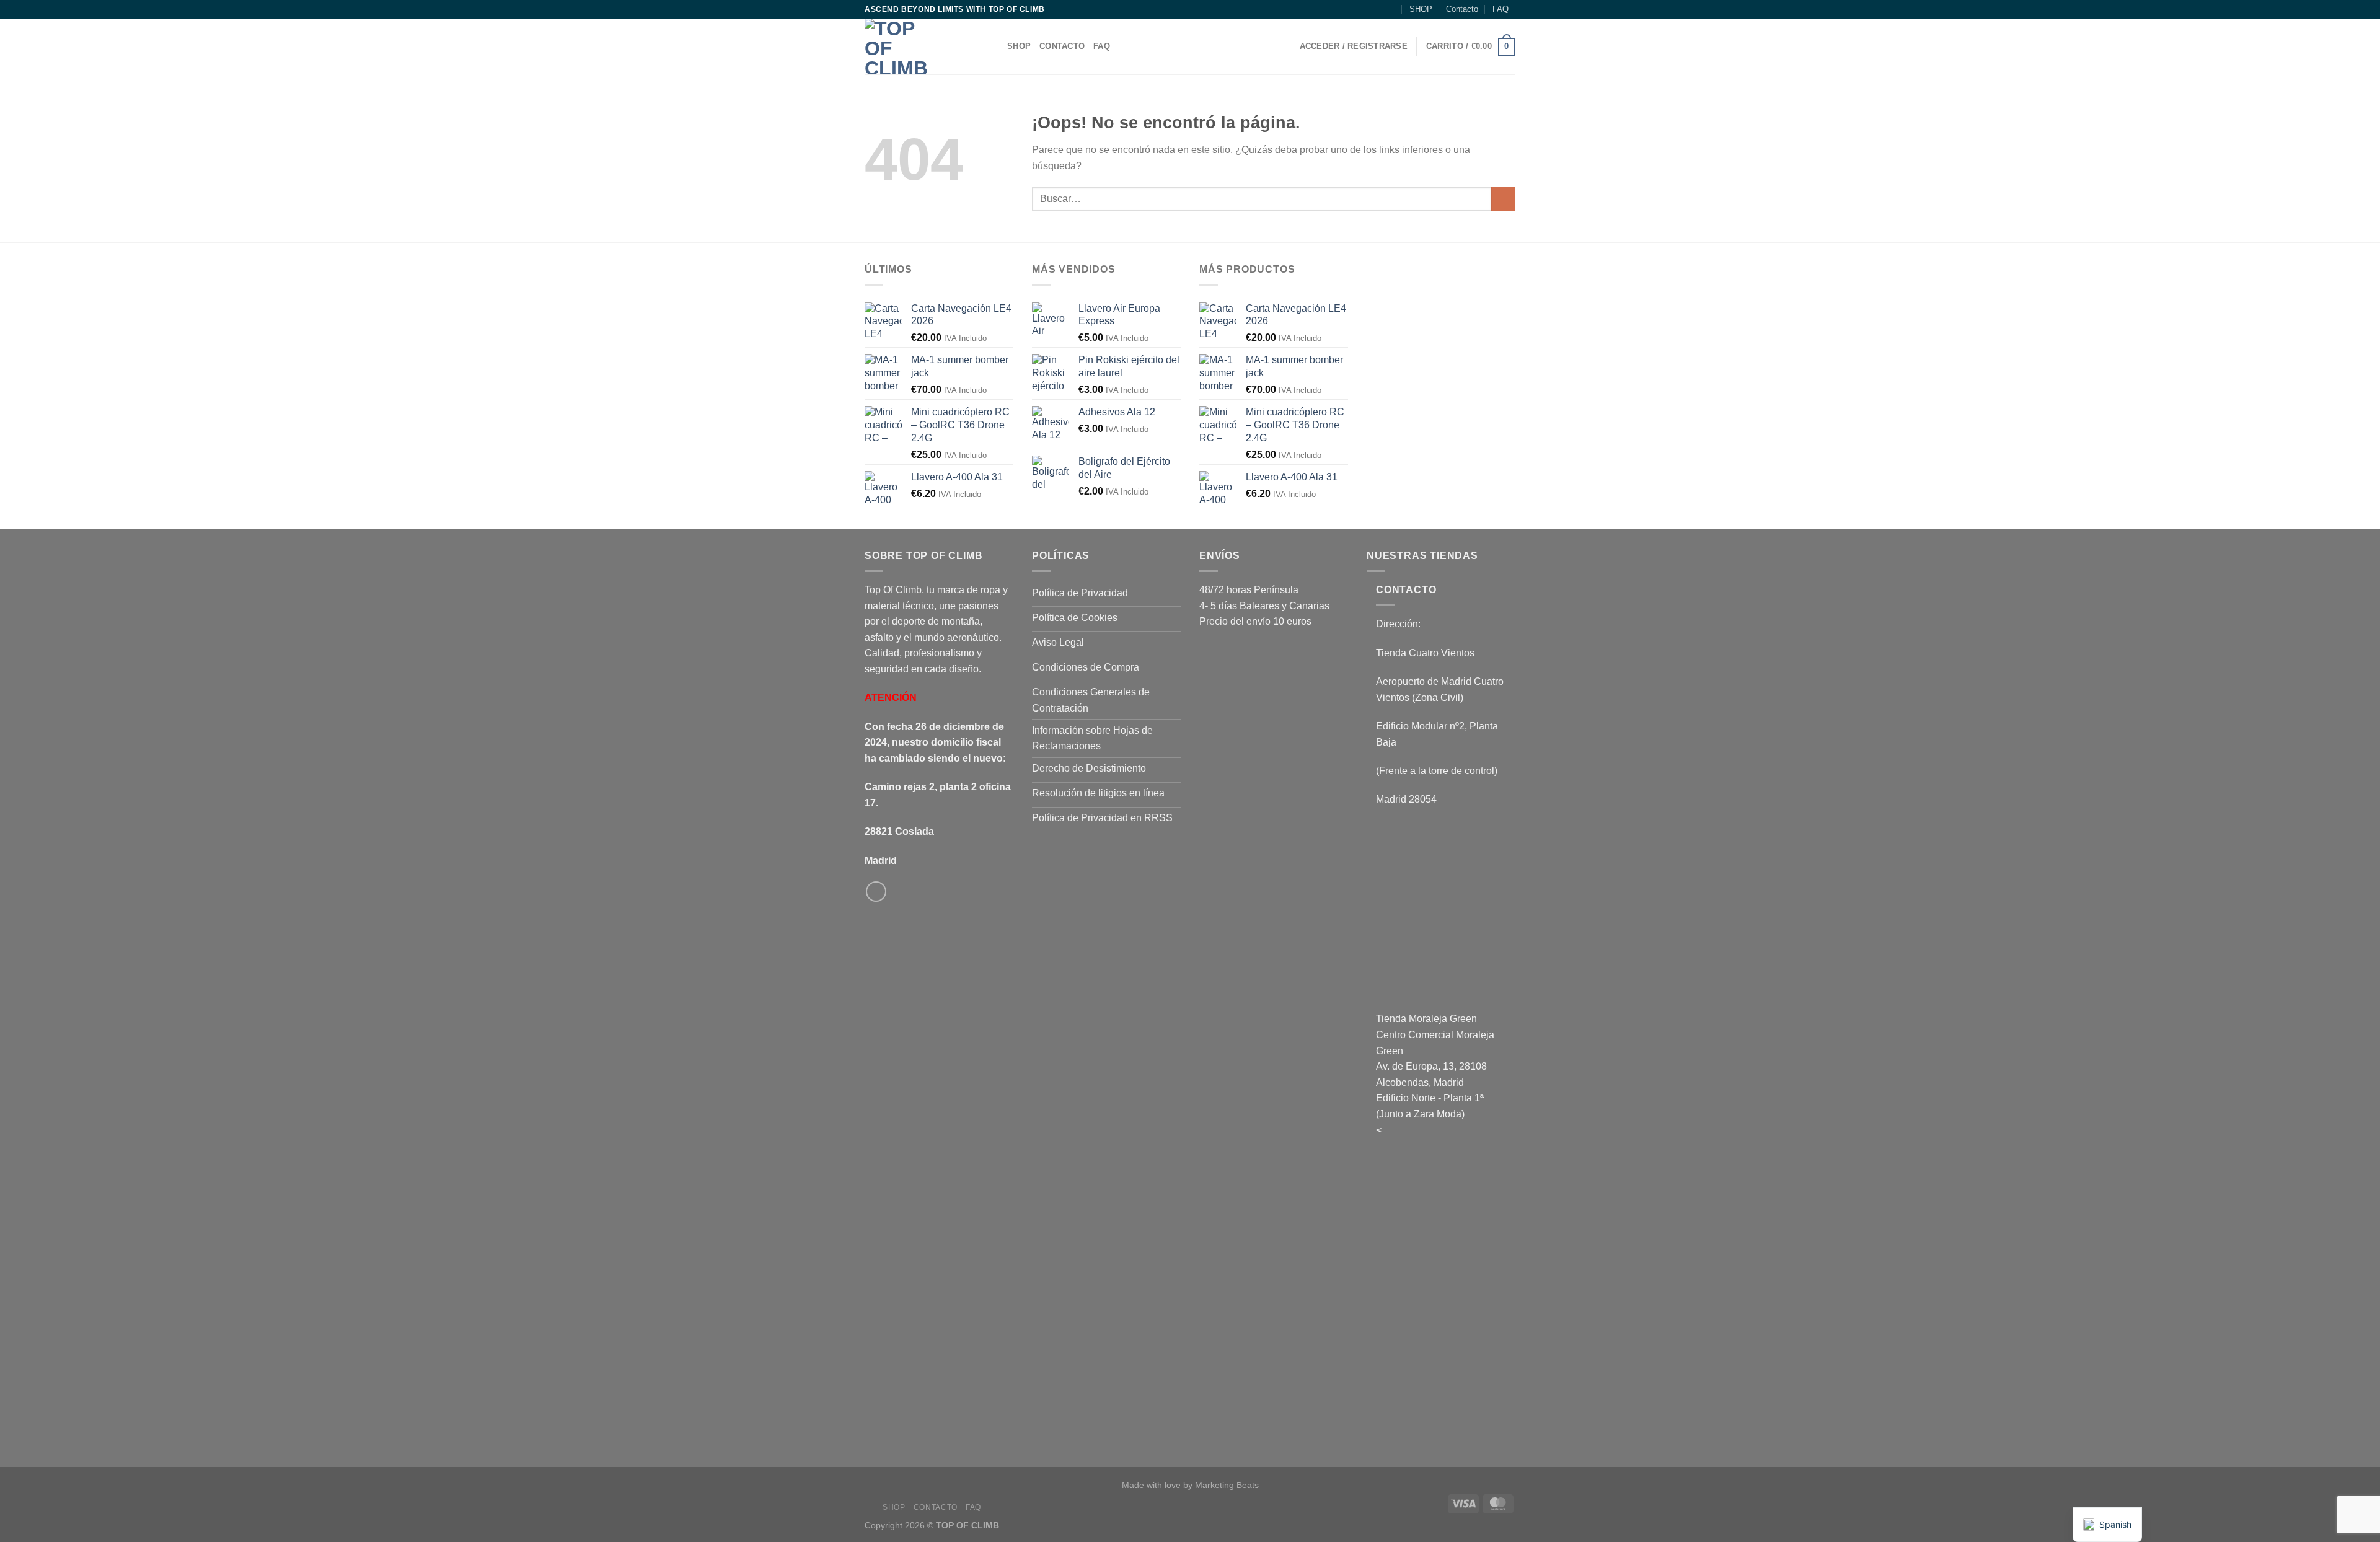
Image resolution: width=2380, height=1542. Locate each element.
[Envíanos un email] (876, 892)
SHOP (1421, 9)
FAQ (1501, 9)
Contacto (1462, 9)
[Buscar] (1391, 9)
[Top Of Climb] (927, 46)
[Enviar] (1503, 199)
